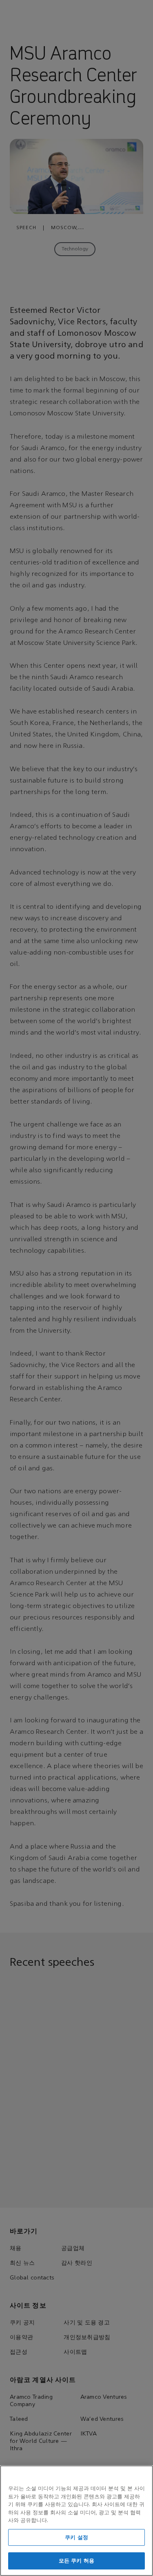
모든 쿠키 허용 (76, 2561)
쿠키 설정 (76, 2537)
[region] (76, 2521)
